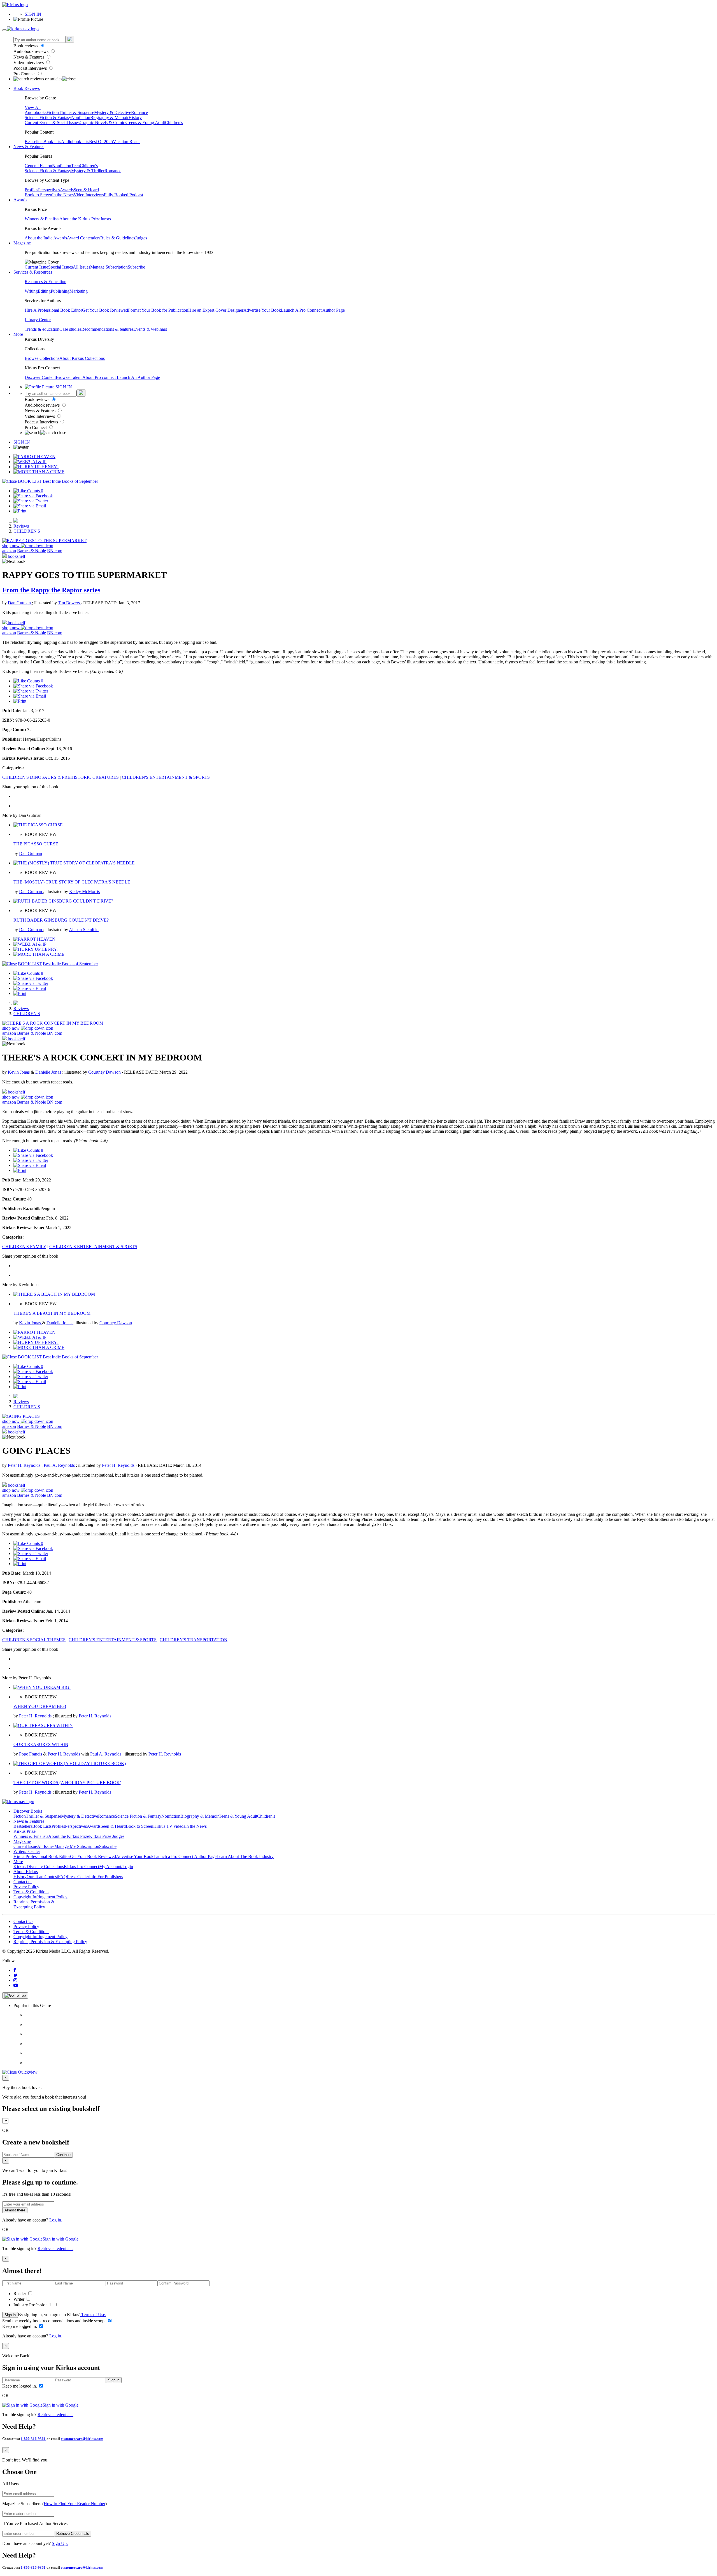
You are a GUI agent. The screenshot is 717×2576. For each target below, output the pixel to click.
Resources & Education (46, 282)
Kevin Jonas (19, 1072)
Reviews (21, 526)
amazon (9, 551)
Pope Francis (31, 1754)
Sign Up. (60, 2543)
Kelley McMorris (84, 891)
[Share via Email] (30, 506)
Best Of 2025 (101, 142)
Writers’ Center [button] (27, 1851)
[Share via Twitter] (31, 501)
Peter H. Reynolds (25, 1465)
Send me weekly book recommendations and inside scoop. (54, 2321)
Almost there (15, 2210)
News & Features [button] (29, 147)
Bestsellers (34, 142)
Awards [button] (20, 200)
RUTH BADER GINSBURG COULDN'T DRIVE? (61, 920)
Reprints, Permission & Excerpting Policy (34, 1904)
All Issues (82, 267)
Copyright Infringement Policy (40, 1897)
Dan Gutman (20, 603)
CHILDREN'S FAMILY (24, 1247)
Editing (44, 291)
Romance (139, 112)
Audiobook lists (75, 142)
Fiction (53, 112)
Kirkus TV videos (169, 1826)
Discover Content (40, 377)
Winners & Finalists (42, 219)
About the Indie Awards (46, 238)
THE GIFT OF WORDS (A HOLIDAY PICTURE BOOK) (67, 1783)
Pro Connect (25, 74)
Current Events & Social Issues (52, 123)
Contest (51, 1877)
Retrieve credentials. (55, 2249)
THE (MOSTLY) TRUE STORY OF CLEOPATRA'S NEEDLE (72, 882)
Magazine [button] (22, 243)
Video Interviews (29, 63)
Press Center (78, 1877)
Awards (67, 190)
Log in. (56, 2220)
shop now (11, 546)
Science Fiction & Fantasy (48, 117)
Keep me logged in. (20, 2326)
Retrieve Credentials (73, 2534)
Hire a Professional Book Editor (42, 1856)
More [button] (18, 334)
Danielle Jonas (49, 1072)
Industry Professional (33, 2305)
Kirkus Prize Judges (107, 1836)
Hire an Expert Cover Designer (216, 310)
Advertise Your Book (262, 310)
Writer (19, 2299)
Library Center (38, 320)
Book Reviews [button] (27, 88)
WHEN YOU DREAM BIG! (40, 1706)
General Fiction (38, 166)
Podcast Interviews (31, 68)
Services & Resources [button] (33, 272)
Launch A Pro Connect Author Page (313, 310)
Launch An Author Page (138, 377)
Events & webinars (150, 329)
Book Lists (42, 1826)
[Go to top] (15, 1995)
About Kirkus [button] (26, 1872)
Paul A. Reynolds (60, 1465)
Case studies (70, 329)
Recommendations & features (107, 329)
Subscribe (136, 267)
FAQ (62, 1877)
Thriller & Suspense (76, 112)
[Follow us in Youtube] (16, 1985)
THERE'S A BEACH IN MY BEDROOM (52, 1313)
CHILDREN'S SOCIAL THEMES (34, 1640)
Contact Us (23, 1921)
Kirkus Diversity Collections (39, 1867)
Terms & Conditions (31, 1892)
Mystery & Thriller (88, 171)
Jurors (106, 219)
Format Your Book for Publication (158, 310)
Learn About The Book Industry (245, 1856)
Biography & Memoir (109, 117)
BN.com (55, 551)
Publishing (60, 291)
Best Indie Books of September (70, 481)
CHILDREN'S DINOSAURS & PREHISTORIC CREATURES (60, 777)
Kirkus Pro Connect (82, 1867)
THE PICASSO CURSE (36, 844)
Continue (63, 2155)
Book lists (52, 142)
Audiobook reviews (32, 51)
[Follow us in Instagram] (15, 1980)
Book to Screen (38, 195)
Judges (141, 238)
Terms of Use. (93, 2315)
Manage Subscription (109, 267)
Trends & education (42, 329)
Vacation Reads (127, 142)
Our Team (36, 1877)
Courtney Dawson (105, 1072)
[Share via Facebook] (33, 496)
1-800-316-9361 (33, 2439)
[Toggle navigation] (4, 30)
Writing (31, 291)
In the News (63, 195)
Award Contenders (84, 238)
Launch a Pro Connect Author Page (185, 1856)
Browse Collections (42, 358)
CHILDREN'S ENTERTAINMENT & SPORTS (166, 777)
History (135, 117)
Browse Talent (69, 377)
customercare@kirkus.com (82, 2439)
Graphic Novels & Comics (103, 123)
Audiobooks (36, 112)
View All (33, 107)
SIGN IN (33, 14)
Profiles (31, 190)
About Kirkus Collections (82, 358)
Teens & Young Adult (146, 123)
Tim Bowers (69, 603)
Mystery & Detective (113, 112)
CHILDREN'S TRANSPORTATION (194, 1640)
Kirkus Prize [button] (25, 1831)
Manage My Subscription (77, 1846)
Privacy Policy (26, 1887)
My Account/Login (116, 1867)
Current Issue (36, 267)
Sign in (10, 2315)
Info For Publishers (106, 1877)
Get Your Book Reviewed (105, 310)
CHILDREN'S (27, 531)
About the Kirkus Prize (80, 219)
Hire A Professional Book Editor (53, 310)
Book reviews (26, 46)
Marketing (79, 291)
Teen (75, 166)
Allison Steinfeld (84, 930)
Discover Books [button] (28, 1811)
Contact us (23, 1882)
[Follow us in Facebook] (15, 1970)
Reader (20, 2294)
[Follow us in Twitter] (16, 1975)
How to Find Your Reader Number (75, 2504)
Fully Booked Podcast (124, 195)
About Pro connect (100, 377)
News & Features (29, 57)
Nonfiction (81, 117)
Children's (174, 123)
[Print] (20, 511)
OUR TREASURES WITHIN (41, 1744)
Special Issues (60, 267)
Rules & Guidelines (118, 238)
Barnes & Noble (32, 551)
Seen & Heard (86, 190)
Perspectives (49, 190)
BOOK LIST (30, 481)
